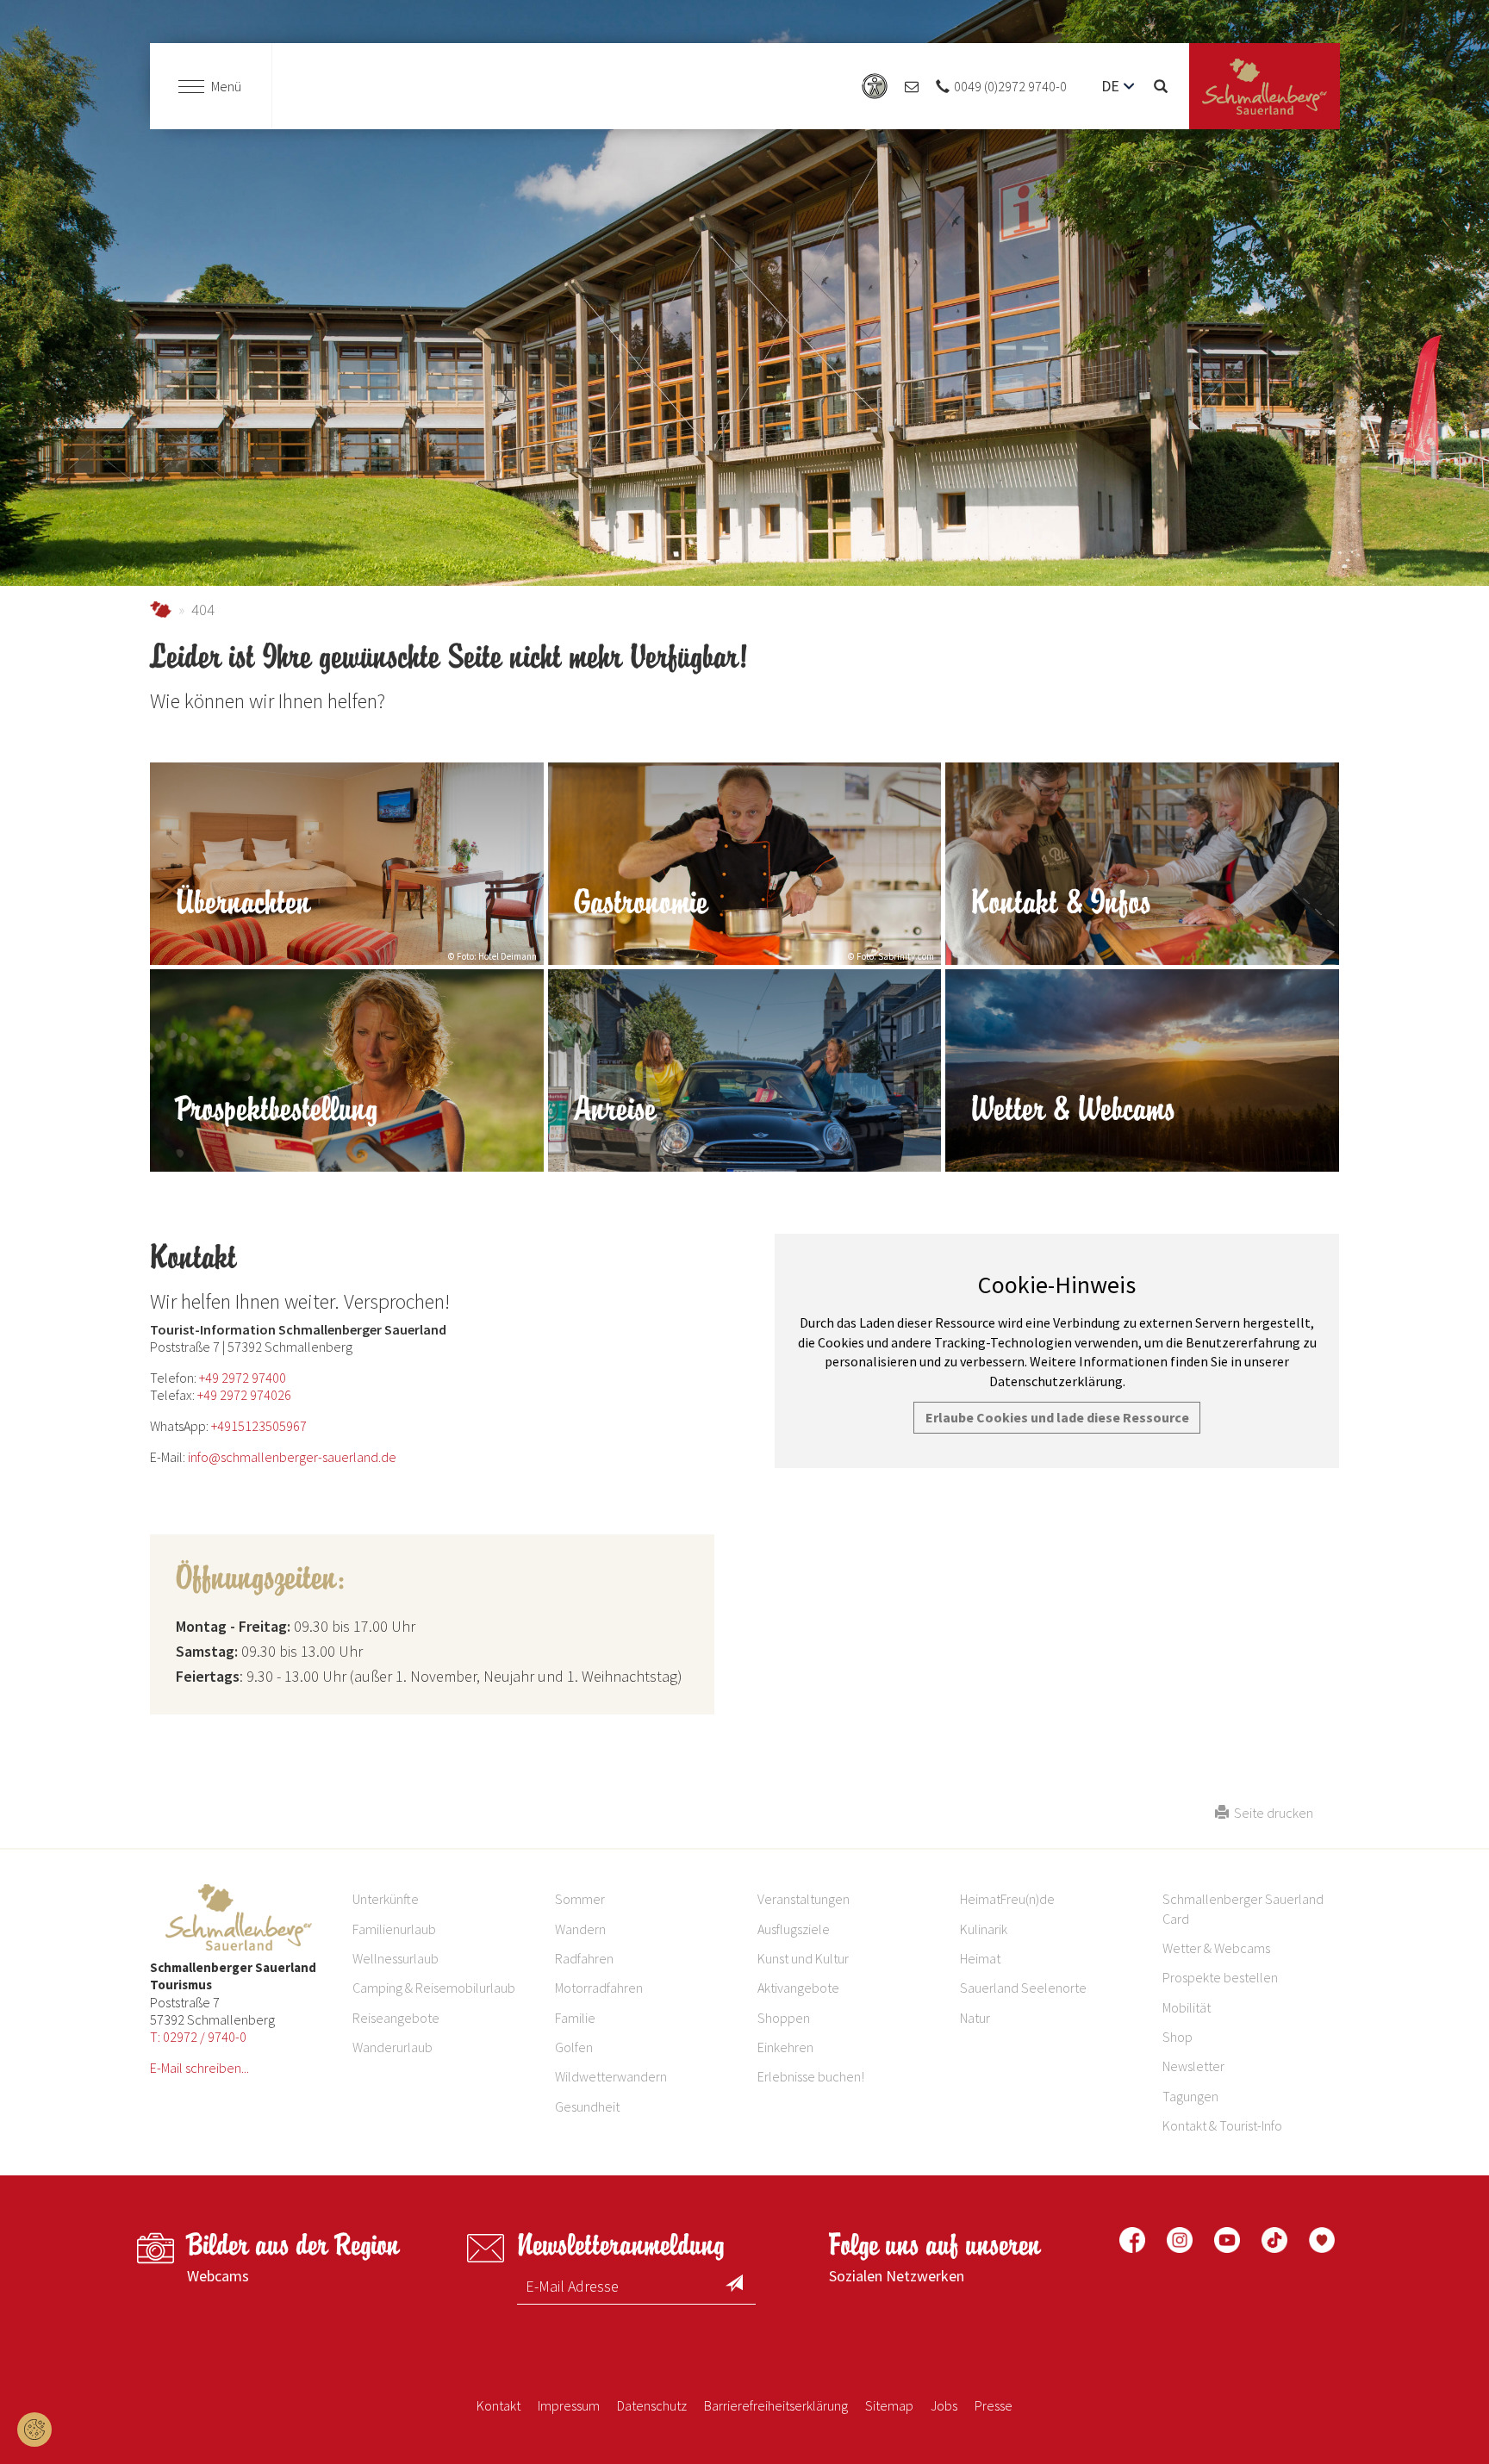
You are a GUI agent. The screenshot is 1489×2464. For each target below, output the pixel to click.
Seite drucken (1271, 1813)
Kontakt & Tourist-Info (1222, 2125)
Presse (994, 2405)
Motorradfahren (599, 1988)
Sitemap (889, 2405)
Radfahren (584, 1958)
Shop (1177, 2037)
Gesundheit (587, 2106)
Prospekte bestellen (1220, 1977)
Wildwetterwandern (611, 2076)
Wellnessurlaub (396, 1958)
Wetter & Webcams (1216, 1948)
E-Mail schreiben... (199, 2068)
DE (1110, 86)
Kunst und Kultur (803, 1958)
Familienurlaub (394, 1929)
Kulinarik (984, 1929)
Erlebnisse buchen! (811, 2076)
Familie (575, 2018)
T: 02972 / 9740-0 (198, 2037)
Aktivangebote (798, 1988)
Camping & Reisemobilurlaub (434, 1988)
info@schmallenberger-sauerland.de (292, 1457)
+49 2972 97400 (243, 1378)
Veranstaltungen (804, 1899)
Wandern (580, 1929)
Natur (975, 2018)
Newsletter (1193, 2066)
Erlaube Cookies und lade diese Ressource (1057, 1417)
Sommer (580, 1899)
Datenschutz (652, 2405)
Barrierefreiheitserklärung (776, 2405)
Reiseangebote (396, 2018)
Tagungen (1190, 2096)
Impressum (569, 2405)
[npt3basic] (1265, 87)
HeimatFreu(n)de (1007, 1899)
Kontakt (498, 2405)
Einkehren (785, 2047)
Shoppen (784, 2018)
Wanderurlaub (392, 2047)
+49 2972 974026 (244, 1395)
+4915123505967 (259, 1426)
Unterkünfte (386, 1899)
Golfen (574, 2047)
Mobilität (1187, 2007)
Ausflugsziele (794, 1929)
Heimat (980, 1958)
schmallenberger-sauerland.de (161, 610)
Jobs (944, 2405)
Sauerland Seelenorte (1023, 1988)
